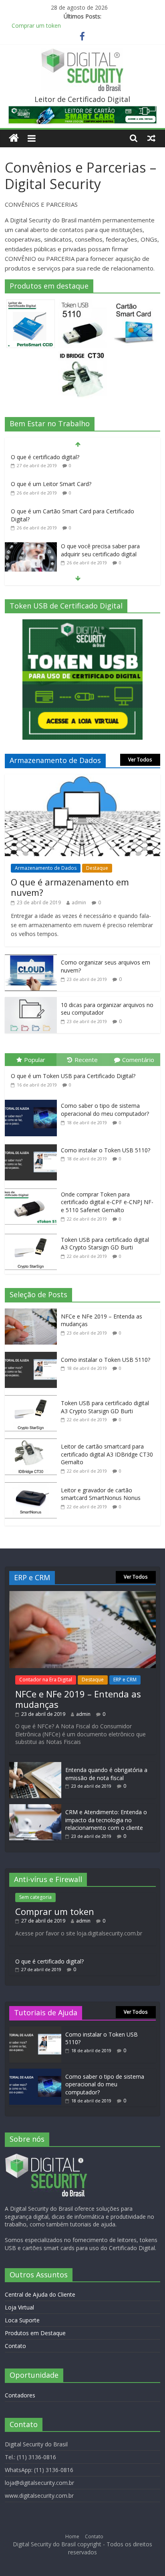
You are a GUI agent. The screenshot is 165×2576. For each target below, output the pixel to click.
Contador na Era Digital (46, 1680)
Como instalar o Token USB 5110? (106, 1150)
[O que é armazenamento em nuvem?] (82, 778)
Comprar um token (36, 25)
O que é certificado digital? (45, 457)
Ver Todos (140, 760)
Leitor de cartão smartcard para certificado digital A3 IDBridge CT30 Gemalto (107, 1454)
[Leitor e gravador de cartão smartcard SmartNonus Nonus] (33, 1486)
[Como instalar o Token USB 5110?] (33, 1145)
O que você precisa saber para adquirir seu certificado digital (100, 550)
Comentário (138, 1060)
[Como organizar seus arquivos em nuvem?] (31, 959)
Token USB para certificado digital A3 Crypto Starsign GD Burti (105, 1244)
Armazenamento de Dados (46, 868)
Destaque (97, 868)
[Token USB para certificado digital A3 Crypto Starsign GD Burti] (33, 1234)
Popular (35, 1060)
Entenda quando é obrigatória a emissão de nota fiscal (106, 1774)
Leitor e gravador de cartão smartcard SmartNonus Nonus (101, 1494)
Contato (15, 2346)
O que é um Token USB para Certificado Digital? (73, 1076)
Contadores (20, 2395)
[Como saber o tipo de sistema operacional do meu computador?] (33, 1100)
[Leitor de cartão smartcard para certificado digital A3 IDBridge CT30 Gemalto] (33, 1443)
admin (79, 902)
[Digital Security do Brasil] (14, 138)
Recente (86, 1060)
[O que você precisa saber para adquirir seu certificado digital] (31, 546)
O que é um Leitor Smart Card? (51, 484)
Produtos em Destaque (35, 2333)
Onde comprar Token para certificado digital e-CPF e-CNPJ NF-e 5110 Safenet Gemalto (107, 1202)
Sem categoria (35, 1897)
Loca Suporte (22, 2320)
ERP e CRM (125, 1680)
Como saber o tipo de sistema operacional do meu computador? (105, 1110)
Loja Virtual (19, 2307)
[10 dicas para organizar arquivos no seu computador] (31, 1001)
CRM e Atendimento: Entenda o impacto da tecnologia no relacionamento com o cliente (106, 1820)
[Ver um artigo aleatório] (151, 138)
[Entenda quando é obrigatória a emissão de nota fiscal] (35, 1766)
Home (72, 2536)
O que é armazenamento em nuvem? (70, 887)
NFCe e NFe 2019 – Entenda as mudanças (78, 1699)
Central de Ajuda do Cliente (40, 2294)
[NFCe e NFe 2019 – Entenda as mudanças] (33, 1313)
